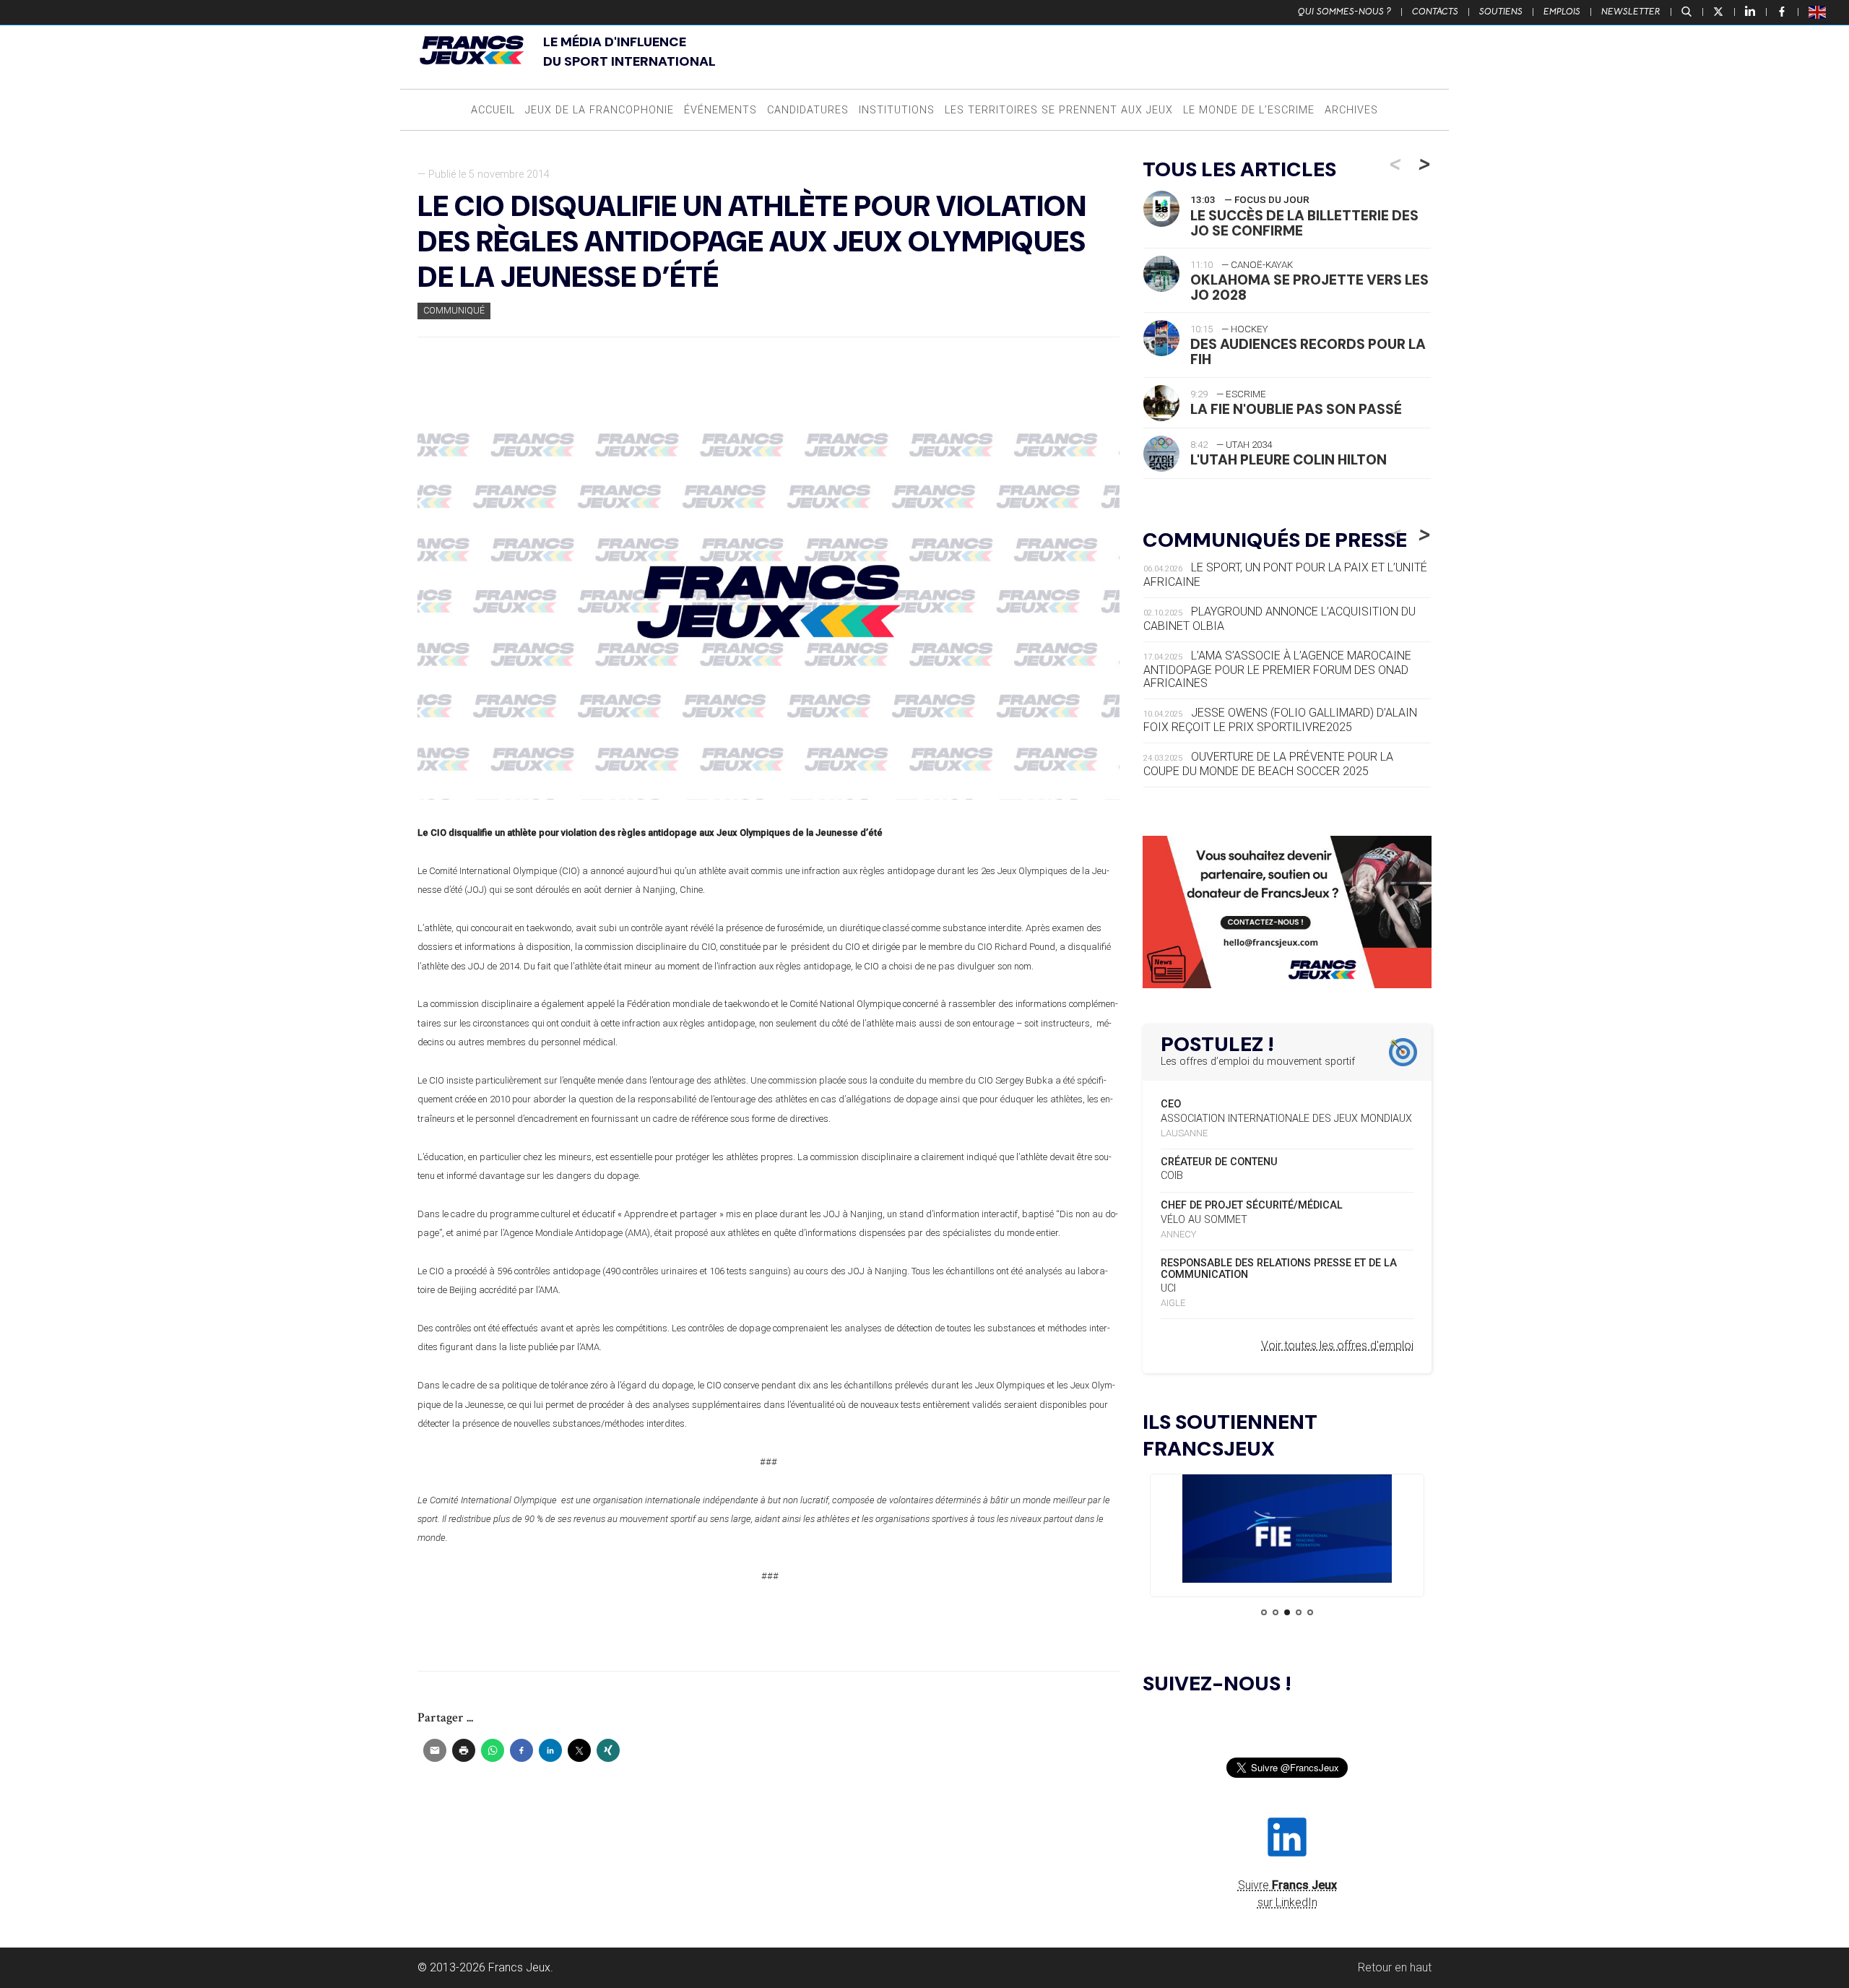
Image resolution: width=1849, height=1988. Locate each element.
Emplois (1562, 12)
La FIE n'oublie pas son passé (1296, 409)
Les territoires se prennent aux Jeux (1059, 110)
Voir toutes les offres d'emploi (1337, 1345)
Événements (720, 110)
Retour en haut (1395, 1967)
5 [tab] (1310, 1612)
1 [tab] (1264, 1612)
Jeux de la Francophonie (599, 110)
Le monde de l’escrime (1249, 110)
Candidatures (808, 110)
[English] (1818, 12)
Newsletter (1631, 12)
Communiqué (454, 310)
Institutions (897, 110)
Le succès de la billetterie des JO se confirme (1304, 223)
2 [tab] (1276, 1612)
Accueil (493, 110)
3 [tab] (1287, 1612)
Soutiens (1501, 12)
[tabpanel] (1287, 1531)
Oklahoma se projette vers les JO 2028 (1309, 288)
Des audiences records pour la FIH (1308, 352)
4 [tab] (1299, 1612)
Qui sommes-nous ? (1344, 12)
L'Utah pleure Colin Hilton (1289, 460)
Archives (1351, 110)
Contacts (1435, 12)
